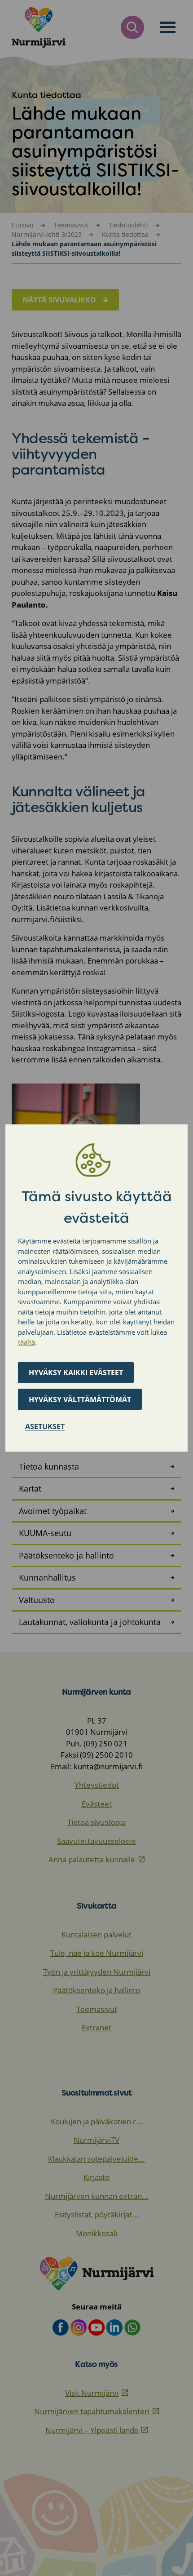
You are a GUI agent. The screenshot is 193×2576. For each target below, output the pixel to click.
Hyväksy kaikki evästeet (76, 1372)
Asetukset (45, 1426)
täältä (26, 1342)
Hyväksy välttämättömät (80, 1399)
